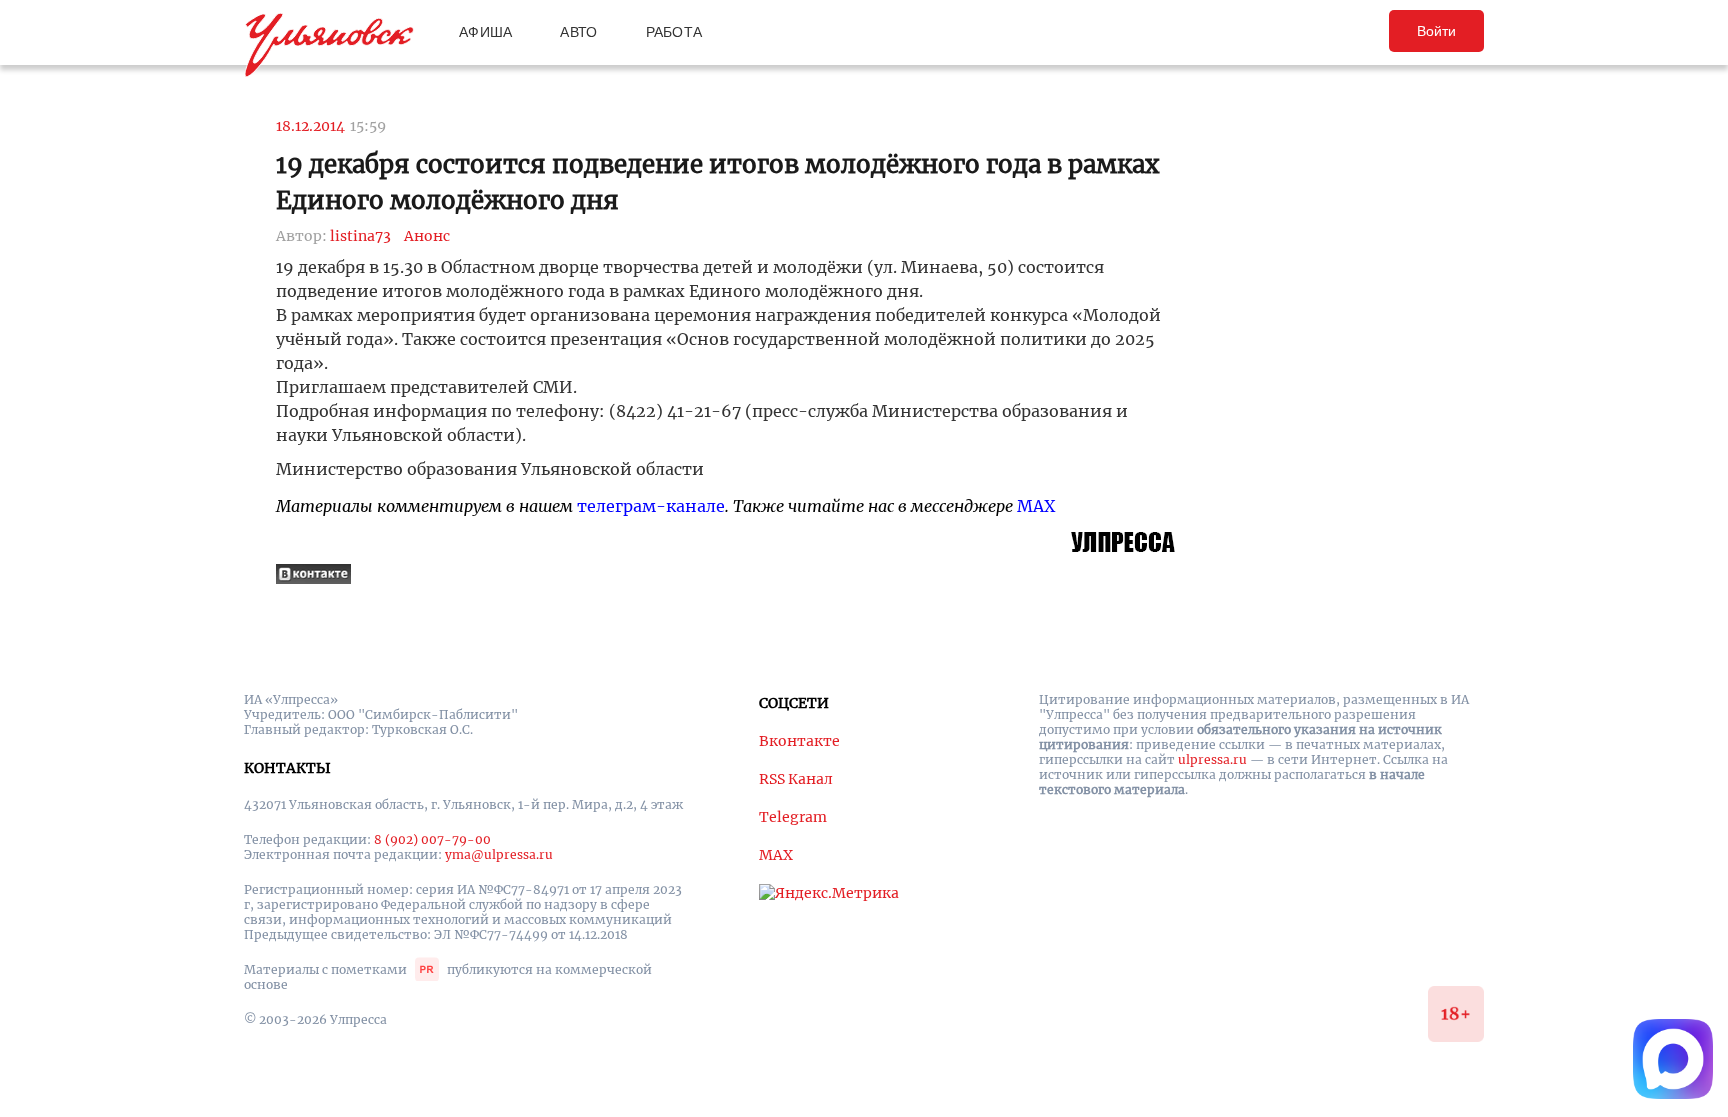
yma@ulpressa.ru (499, 854)
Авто (578, 32)
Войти (1436, 31)
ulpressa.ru (1212, 759)
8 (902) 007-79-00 (432, 839)
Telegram (793, 817)
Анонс (427, 236)
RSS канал (796, 779)
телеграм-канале (651, 506)
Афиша (485, 32)
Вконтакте (799, 741)
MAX (1036, 506)
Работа (674, 32)
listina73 (360, 236)
